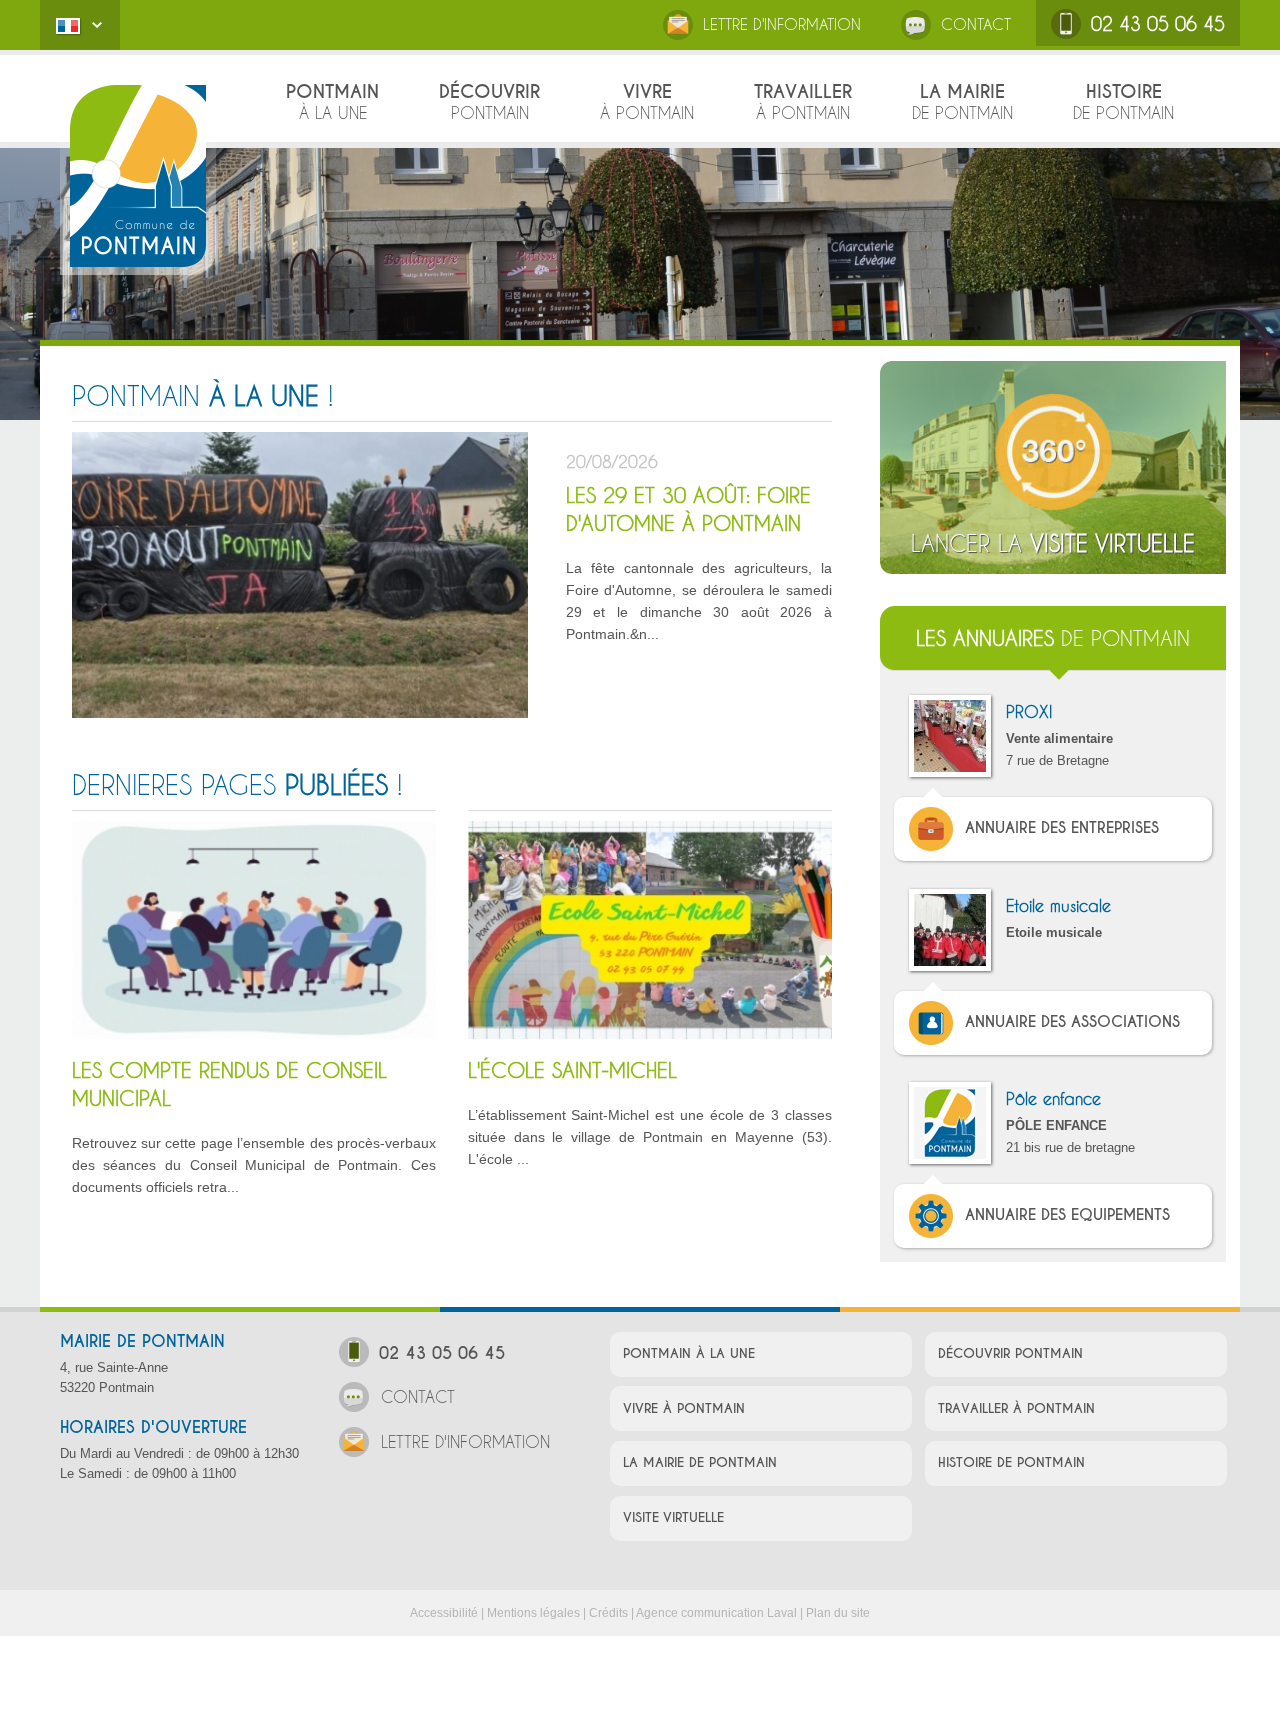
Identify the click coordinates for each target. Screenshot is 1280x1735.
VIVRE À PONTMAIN (684, 1408)
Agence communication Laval (716, 1613)
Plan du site (838, 1613)
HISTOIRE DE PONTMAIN (1011, 1462)
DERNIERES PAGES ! (237, 785)
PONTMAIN (332, 101)
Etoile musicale (1058, 905)
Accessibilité (444, 1613)
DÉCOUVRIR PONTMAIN (1010, 1353)
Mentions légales (533, 1613)
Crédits (608, 1613)
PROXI (1029, 711)
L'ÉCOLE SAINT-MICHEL (572, 1070)
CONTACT (976, 24)
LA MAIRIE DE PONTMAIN (700, 1462)
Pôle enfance (1053, 1098)
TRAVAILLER (803, 101)
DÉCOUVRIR (489, 101)
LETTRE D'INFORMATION (782, 24)
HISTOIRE (1123, 101)
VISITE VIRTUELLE (673, 1517)
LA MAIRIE (962, 101)
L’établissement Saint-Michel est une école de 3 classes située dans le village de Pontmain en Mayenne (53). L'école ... (650, 1137)
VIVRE (647, 101)
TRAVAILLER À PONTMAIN (1016, 1408)
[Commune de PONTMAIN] (138, 175)
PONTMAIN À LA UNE (689, 1353)
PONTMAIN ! (202, 396)
